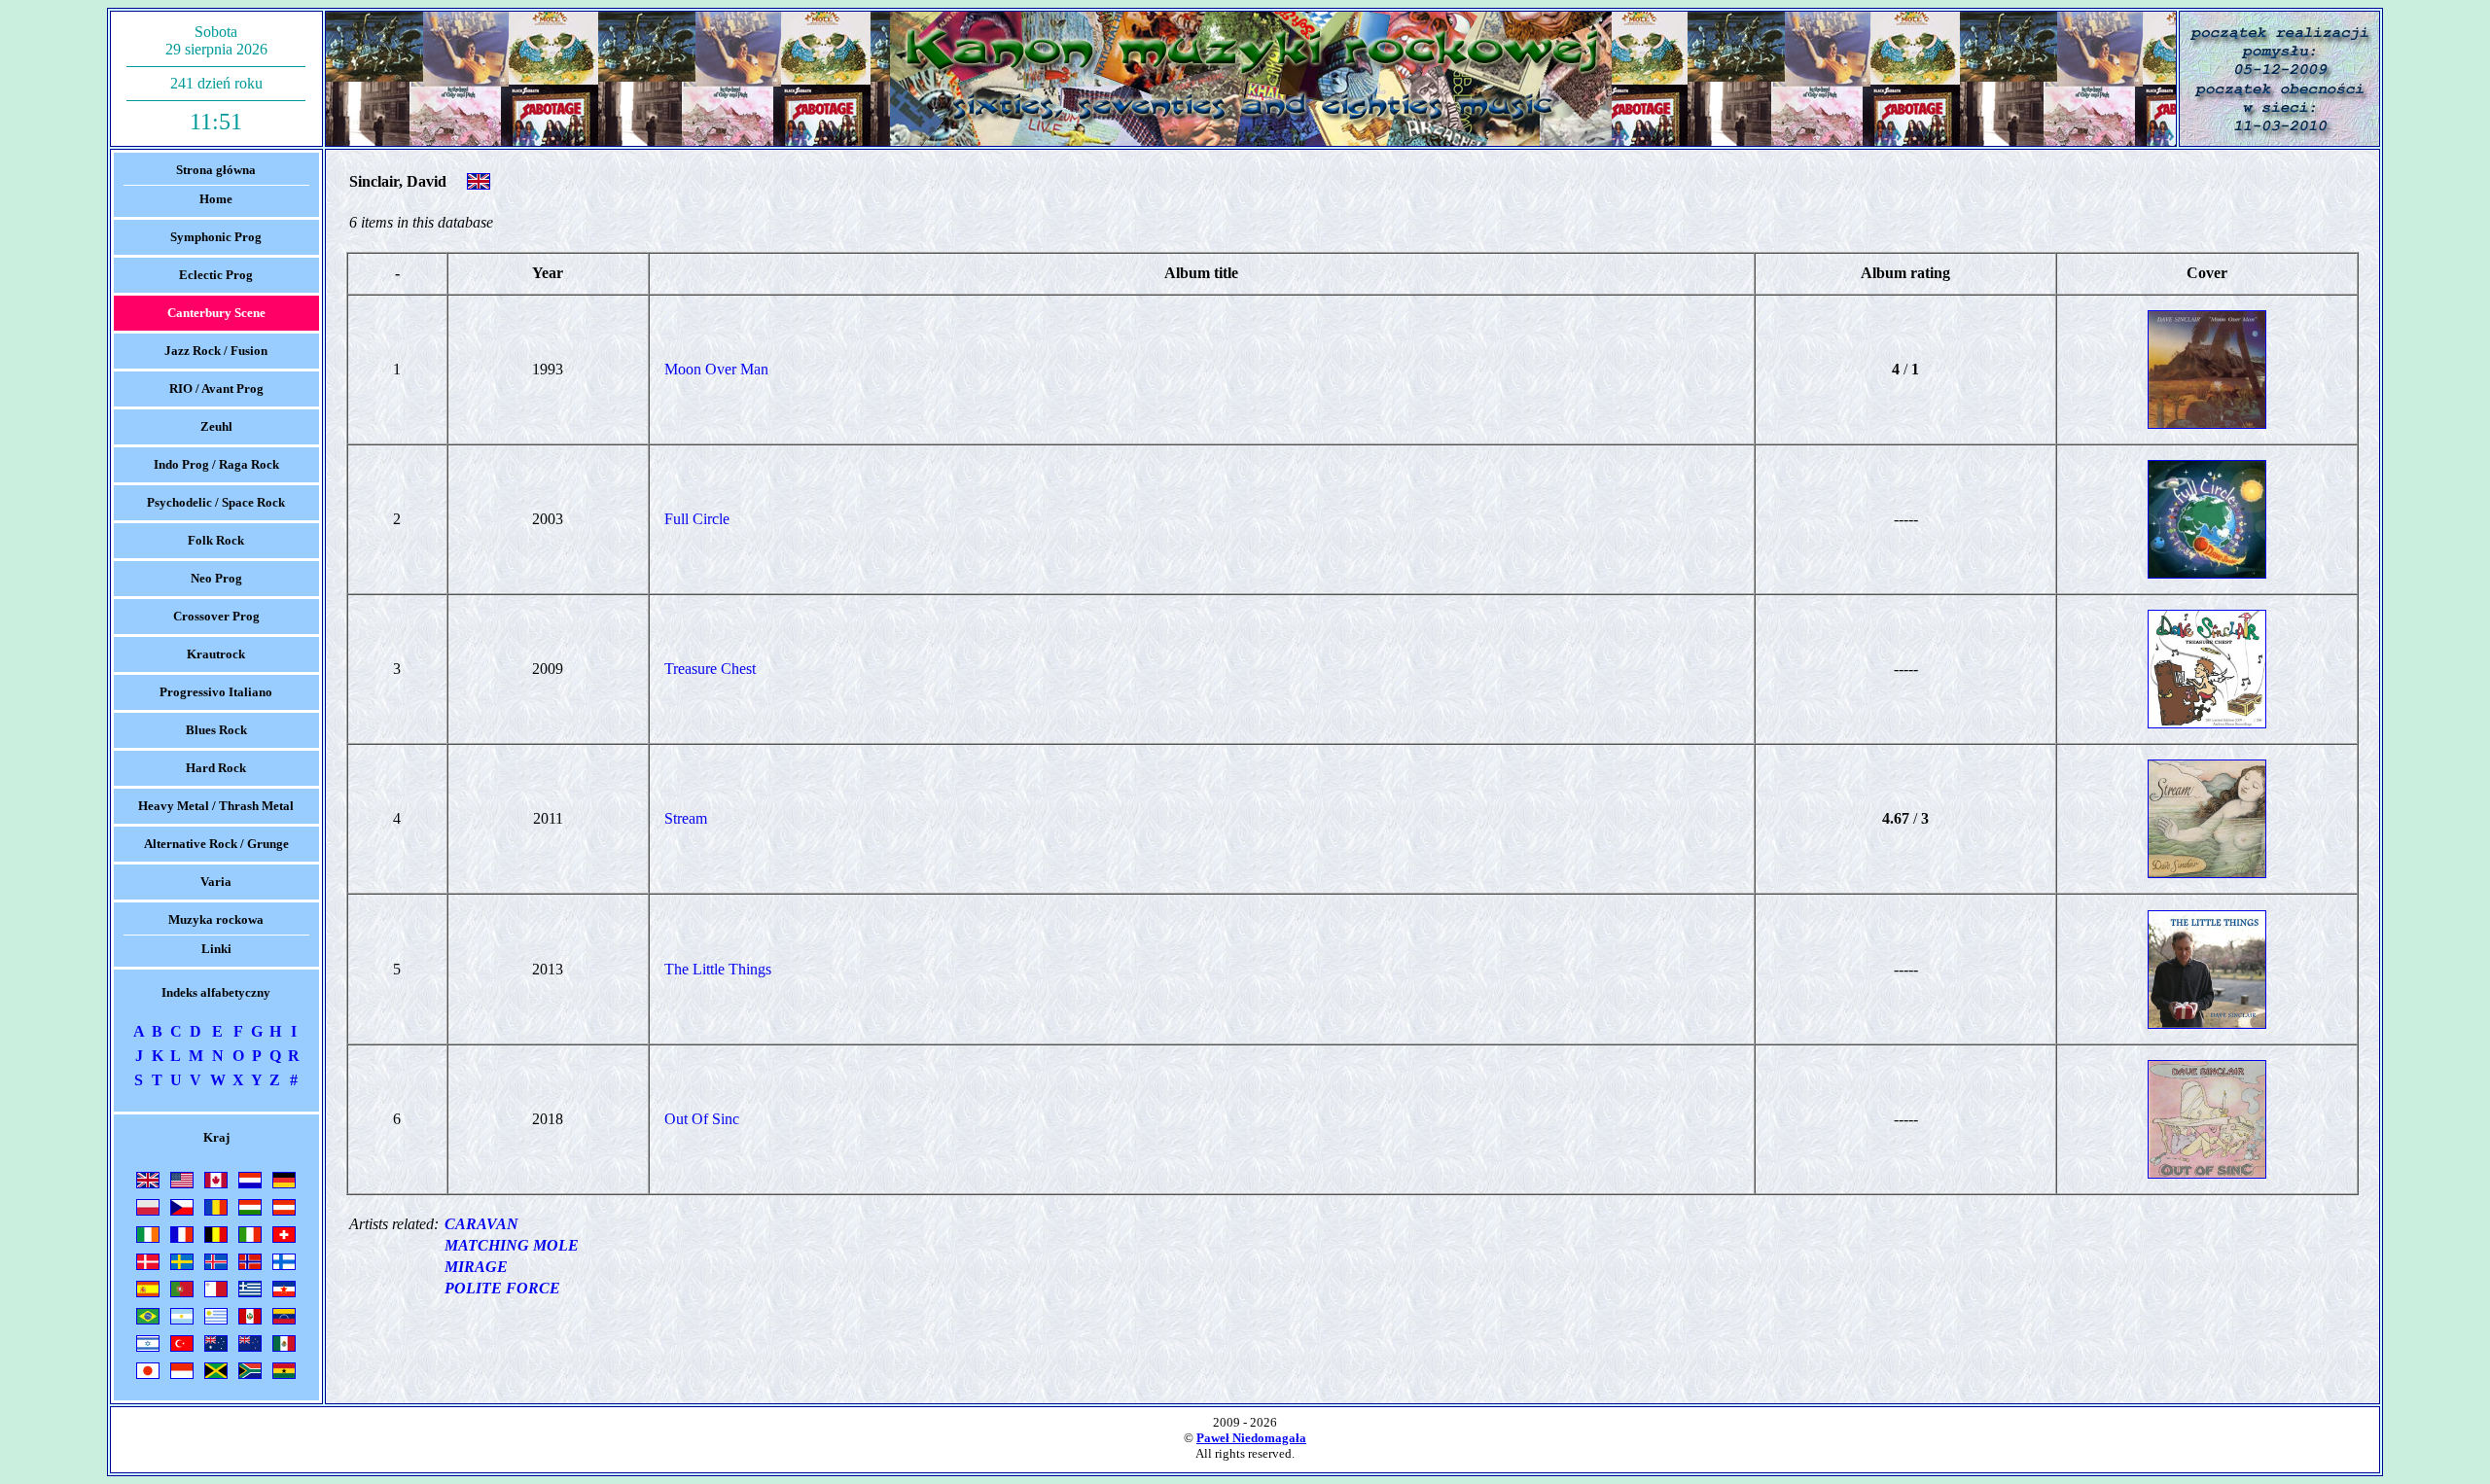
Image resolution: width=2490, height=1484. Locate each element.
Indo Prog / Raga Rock (216, 464)
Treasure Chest (710, 669)
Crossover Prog (216, 616)
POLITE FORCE (502, 1288)
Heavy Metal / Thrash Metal (216, 806)
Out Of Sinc (702, 1119)
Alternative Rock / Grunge (216, 844)
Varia (216, 882)
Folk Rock (216, 540)
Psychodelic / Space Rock (216, 502)
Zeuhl (216, 426)
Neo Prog (216, 578)
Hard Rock (216, 768)
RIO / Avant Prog (216, 389)
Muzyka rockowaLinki (216, 934)
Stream (686, 818)
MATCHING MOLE (512, 1245)
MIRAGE (476, 1267)
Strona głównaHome (216, 184)
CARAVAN (481, 1224)
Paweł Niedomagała (1251, 1438)
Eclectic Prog (216, 275)
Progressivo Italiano (216, 692)
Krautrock (216, 654)
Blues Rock (216, 730)
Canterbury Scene (216, 313)
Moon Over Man (716, 369)
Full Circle (697, 519)
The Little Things (718, 969)
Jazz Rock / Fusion (216, 351)
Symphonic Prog (216, 237)
